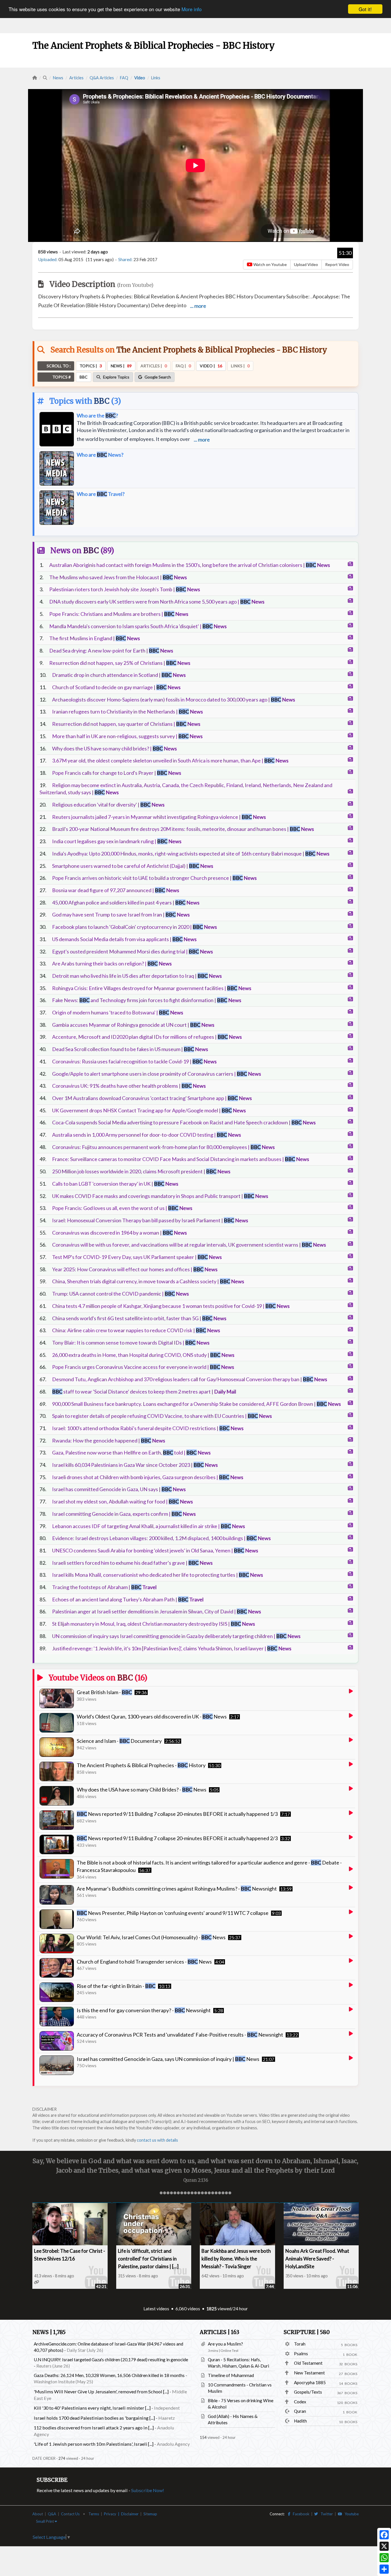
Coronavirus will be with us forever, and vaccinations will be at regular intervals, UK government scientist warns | (189, 1245)
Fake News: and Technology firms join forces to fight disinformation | (147, 1000)
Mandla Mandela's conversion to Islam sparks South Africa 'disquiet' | (138, 626)
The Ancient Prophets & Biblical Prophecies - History (141, 1765)
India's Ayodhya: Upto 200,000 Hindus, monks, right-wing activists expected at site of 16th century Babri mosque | (191, 854)
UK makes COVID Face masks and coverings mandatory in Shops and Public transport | (160, 1196)
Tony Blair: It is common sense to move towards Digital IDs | (131, 1343)
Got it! (365, 9)
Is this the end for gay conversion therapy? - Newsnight (144, 2010)
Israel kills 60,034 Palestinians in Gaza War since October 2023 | (135, 1465)
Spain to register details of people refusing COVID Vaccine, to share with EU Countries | (162, 1416)
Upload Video (306, 264)
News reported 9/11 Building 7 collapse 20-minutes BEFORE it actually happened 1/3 (177, 1814)
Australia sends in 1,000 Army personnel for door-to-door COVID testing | (147, 1135)
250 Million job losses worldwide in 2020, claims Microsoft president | (141, 1171)
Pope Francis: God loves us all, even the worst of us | (122, 1208)
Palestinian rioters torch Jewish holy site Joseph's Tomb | (125, 589)
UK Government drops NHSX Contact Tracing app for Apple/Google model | (149, 1110)
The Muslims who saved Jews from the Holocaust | (118, 577)
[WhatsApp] (384, 2558)
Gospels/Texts (308, 2392)
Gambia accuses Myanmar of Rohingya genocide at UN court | (133, 1025)
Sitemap (150, 2514)
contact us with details (157, 2140)
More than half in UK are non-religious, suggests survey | (127, 736)
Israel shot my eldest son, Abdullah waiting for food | (123, 1501)
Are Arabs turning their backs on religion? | (112, 963)
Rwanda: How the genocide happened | (109, 1440)
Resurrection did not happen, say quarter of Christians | (126, 724)
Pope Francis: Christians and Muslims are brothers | (119, 614)
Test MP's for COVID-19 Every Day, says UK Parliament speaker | (137, 1257)
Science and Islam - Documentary (119, 1741)
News (58, 78)
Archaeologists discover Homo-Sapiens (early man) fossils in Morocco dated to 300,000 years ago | (174, 699)
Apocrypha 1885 (310, 2382)
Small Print (45, 2521)
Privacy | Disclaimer (121, 2514)
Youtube (350, 2514)
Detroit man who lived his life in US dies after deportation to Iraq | (137, 976)
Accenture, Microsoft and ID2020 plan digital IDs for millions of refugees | (147, 1037)
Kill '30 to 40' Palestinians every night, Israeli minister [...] (92, 2408)
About (38, 2514)
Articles (76, 78)
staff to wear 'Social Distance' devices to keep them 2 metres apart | (144, 1392)
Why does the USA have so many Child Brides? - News (142, 1789)
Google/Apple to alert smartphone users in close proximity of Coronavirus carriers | (157, 1074)
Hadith (300, 2421)
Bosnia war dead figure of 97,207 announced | (116, 890)
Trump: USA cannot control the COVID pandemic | (121, 1294)
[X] (384, 2546)
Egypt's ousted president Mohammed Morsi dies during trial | (133, 951)
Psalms (301, 2354)
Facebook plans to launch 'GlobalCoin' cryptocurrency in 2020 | (135, 927)
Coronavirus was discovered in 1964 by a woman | (120, 1233)
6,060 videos (188, 2309)
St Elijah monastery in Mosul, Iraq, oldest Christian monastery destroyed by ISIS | (154, 1624)
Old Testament (308, 2363)
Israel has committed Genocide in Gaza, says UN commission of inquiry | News (168, 2059)
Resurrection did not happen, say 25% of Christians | (120, 663)
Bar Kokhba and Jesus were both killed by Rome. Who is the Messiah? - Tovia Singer (236, 2259)
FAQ (124, 78)
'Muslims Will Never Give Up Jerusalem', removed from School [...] (101, 2391)
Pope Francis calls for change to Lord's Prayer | (117, 773)
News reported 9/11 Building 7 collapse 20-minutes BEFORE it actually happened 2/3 (177, 1838)
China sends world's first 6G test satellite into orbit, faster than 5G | (139, 1318)
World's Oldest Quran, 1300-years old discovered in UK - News (152, 1716)
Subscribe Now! (148, 2490)
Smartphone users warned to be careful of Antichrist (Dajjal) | (133, 866)
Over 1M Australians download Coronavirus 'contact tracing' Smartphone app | (152, 1098)
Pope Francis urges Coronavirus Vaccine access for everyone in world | (143, 1367)
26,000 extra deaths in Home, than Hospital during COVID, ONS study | (143, 1355)
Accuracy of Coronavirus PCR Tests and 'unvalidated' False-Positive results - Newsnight (180, 2035)
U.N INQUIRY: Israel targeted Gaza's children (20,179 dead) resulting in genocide (111, 2360)
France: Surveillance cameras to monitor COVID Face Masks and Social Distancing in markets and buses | (181, 1159)
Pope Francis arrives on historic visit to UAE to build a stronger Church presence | (154, 878)
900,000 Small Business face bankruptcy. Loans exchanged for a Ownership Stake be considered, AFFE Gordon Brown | (197, 1404)
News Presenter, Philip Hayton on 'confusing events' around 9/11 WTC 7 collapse (173, 1913)
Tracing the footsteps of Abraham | (104, 1587)
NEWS (49, 2332)
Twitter (325, 2514)
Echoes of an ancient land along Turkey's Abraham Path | (128, 1599)
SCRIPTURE (307, 2332)
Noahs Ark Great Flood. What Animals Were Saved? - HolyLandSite (317, 2259)
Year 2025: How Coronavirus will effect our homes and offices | (135, 1269)
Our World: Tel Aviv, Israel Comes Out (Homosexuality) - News (151, 1937)
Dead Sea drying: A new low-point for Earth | (111, 651)
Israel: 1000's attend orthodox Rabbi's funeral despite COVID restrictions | (148, 1428)
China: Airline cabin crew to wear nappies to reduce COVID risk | (136, 1330)
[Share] (384, 2569)
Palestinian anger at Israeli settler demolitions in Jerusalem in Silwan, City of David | (157, 1611)
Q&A (52, 2514)
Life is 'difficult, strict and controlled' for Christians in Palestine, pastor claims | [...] (148, 2259)
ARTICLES (220, 2332)
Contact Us (70, 2514)
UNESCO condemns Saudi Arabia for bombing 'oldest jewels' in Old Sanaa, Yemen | (155, 1550)
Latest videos (156, 2309)
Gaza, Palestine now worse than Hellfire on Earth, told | (131, 1452)
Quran (300, 2411)
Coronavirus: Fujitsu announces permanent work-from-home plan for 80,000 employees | (163, 1147)
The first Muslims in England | (95, 638)
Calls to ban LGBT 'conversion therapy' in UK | (115, 1184)
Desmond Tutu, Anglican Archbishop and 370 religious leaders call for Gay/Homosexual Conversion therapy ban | (190, 1379)
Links (156, 78)
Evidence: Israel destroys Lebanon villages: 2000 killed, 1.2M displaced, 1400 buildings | (161, 1538)
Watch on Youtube (270, 264)
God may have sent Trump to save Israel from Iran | (121, 914)
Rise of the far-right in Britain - (116, 1986)
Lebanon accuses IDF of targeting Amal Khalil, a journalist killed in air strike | (149, 1526)
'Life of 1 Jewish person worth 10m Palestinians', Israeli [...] (94, 2444)
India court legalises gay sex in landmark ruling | (117, 841)
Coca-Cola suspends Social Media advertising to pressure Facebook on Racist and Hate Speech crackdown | (184, 1122)
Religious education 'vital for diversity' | (108, 805)
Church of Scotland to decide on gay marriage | (116, 687)
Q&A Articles (102, 78)
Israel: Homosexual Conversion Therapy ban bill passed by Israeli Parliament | (150, 1220)
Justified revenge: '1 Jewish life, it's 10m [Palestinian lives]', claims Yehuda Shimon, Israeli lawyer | (172, 1648)
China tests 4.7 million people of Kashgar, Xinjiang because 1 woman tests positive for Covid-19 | (171, 1306)
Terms (94, 2514)
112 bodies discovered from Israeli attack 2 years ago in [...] (94, 2428)
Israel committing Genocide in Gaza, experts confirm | (124, 1514)
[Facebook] (384, 2535)
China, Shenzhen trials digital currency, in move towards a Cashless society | (148, 1281)
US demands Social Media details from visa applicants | (124, 939)
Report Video (337, 264)
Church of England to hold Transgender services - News (144, 1962)
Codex (300, 2402)
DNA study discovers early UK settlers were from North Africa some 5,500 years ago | (157, 602)
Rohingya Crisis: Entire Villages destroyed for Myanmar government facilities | (152, 988)
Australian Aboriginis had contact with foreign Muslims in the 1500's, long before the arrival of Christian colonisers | (190, 565)
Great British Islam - (104, 1692)
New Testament (309, 2373)
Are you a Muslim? (225, 2344)
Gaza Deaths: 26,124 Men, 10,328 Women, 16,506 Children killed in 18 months (109, 2375)
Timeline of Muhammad (231, 2375)
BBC (102, 401)
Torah (300, 2344)
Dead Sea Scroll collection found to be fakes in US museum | (130, 1049)
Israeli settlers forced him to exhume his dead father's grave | (132, 1563)
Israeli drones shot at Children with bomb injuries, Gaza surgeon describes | (148, 1477)
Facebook (300, 2514)
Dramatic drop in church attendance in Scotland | (119, 675)
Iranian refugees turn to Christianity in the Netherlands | (128, 711)
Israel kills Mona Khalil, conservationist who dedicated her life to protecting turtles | (158, 1575)
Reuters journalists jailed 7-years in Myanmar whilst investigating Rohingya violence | (159, 817)
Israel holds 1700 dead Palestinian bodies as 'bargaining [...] (94, 2418)
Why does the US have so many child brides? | (114, 748)
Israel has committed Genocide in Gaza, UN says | (119, 1489)
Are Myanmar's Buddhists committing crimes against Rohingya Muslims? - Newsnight (177, 1889)
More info (191, 9)
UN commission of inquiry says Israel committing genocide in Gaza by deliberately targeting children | (176, 1636)
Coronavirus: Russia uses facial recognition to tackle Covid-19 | (134, 1061)
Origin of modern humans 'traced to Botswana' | (118, 1012)
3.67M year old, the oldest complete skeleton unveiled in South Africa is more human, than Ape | (170, 760)
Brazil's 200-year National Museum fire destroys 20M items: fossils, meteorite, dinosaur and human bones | (183, 829)
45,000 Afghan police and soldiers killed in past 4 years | (126, 902)
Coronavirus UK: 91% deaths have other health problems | (129, 1086)
